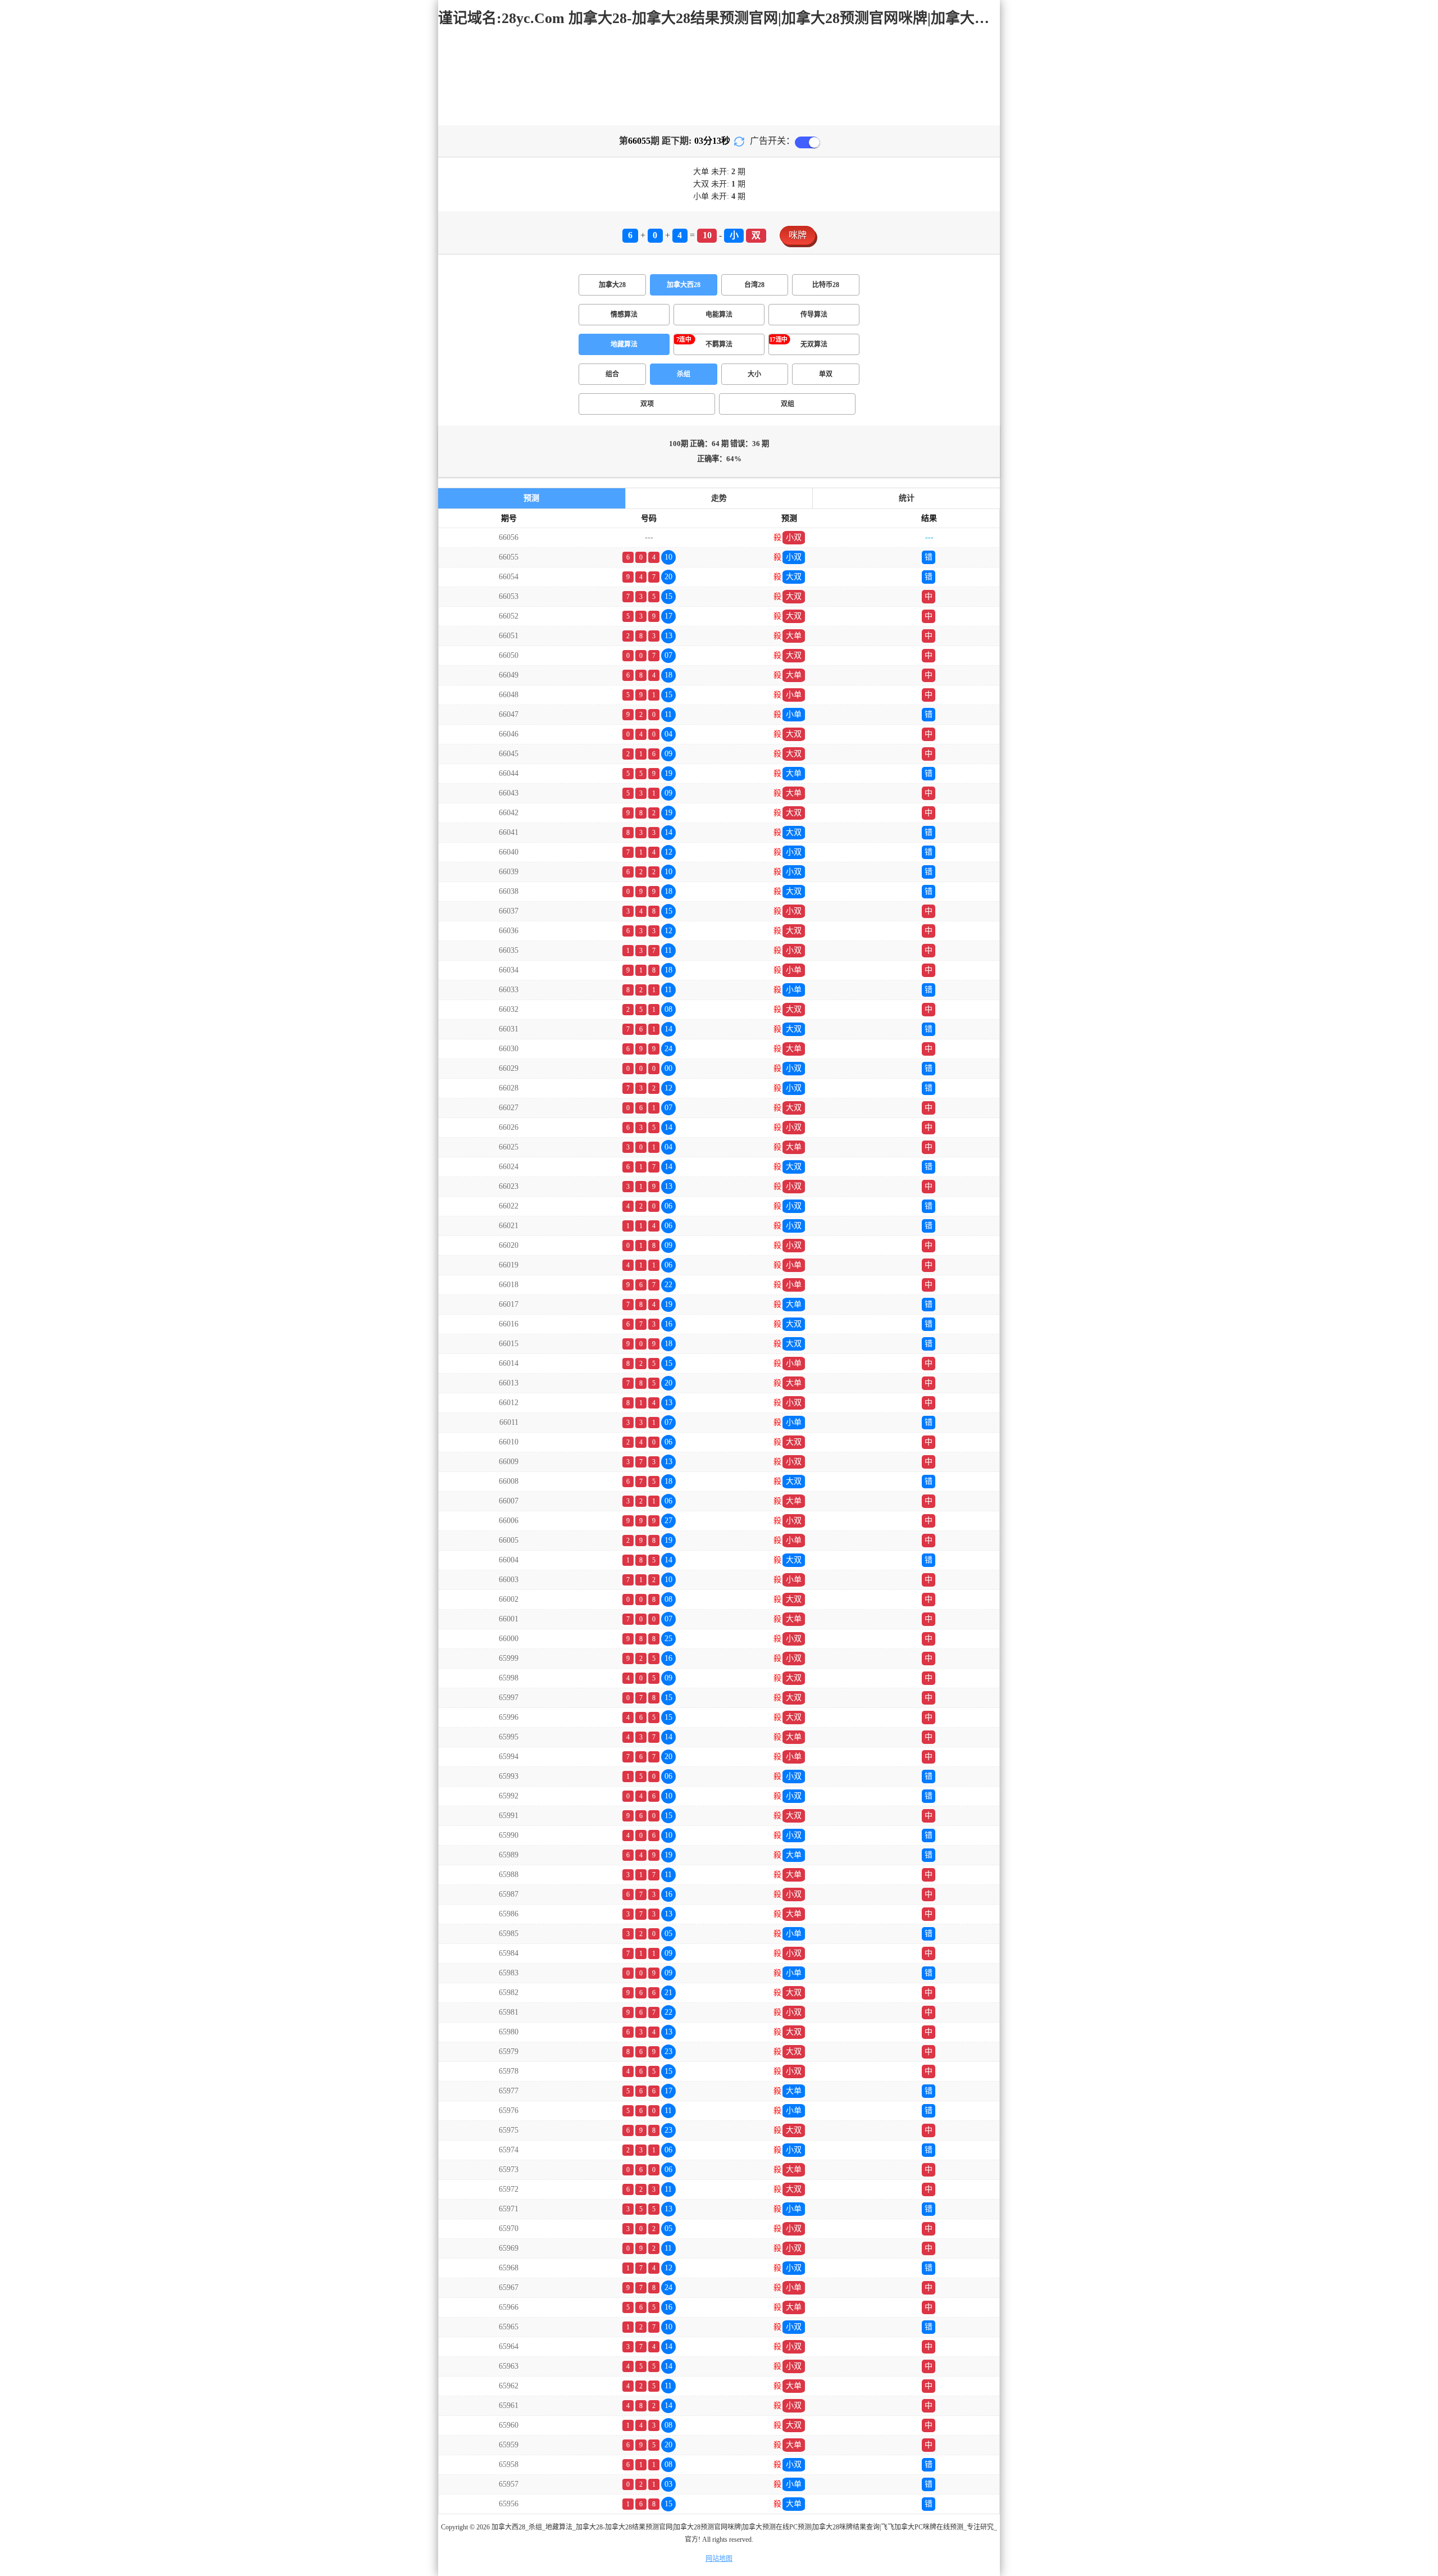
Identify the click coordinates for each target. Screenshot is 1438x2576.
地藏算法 (624, 344)
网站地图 (719, 2559)
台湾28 (754, 285)
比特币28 (826, 285)
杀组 (684, 374)
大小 (754, 374)
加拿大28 (612, 285)
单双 (826, 374)
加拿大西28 (684, 285)
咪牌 (798, 235)
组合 (612, 374)
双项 (647, 404)
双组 (788, 404)
